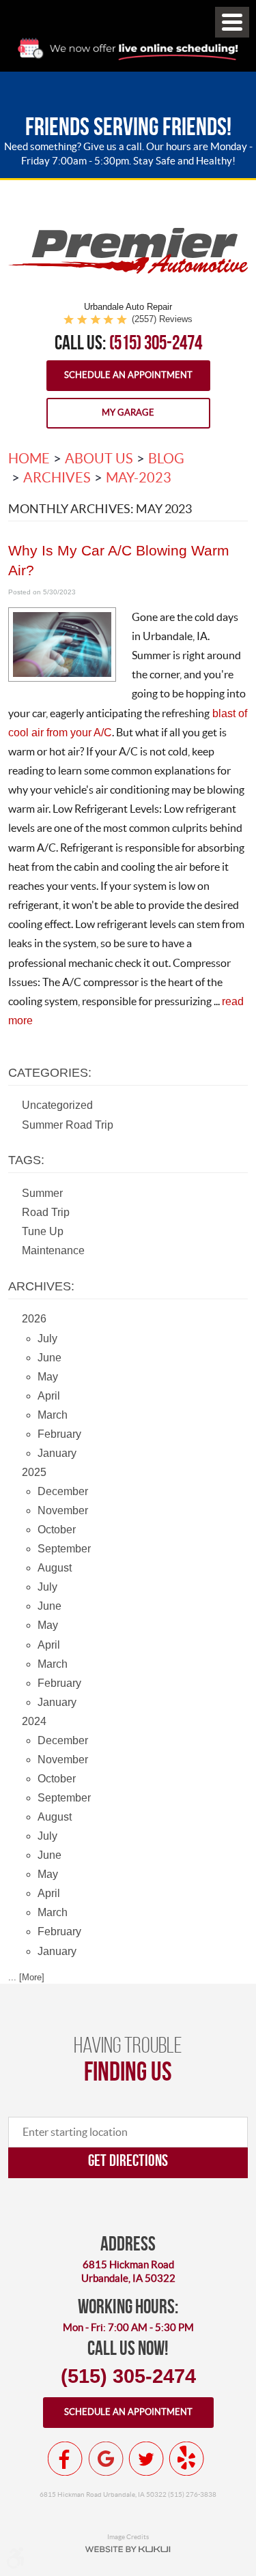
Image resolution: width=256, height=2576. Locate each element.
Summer (42, 1193)
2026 (34, 1319)
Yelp (186, 2459)
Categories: (50, 1073)
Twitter (146, 2459)
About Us (99, 459)
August (55, 1568)
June (49, 1358)
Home (29, 459)
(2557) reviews (162, 319)
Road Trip (46, 1212)
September (64, 1549)
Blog (166, 459)
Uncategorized (57, 1105)
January (57, 1453)
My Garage (128, 413)
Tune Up (43, 1231)
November (63, 1510)
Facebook (66, 2459)
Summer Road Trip (68, 1125)
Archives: (41, 1286)
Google (106, 2459)
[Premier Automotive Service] (128, 271)
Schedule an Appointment (128, 375)
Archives (57, 478)
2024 (34, 1721)
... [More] (26, 1977)
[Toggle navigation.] (232, 22)
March (53, 1415)
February (59, 1434)
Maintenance (53, 1250)
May (48, 1377)
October (57, 1530)
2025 (34, 1472)
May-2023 (139, 478)
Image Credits (128, 2536)
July (47, 1338)
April (49, 1396)
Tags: (26, 1160)
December (63, 1491)
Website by (128, 2549)
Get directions (128, 2160)
